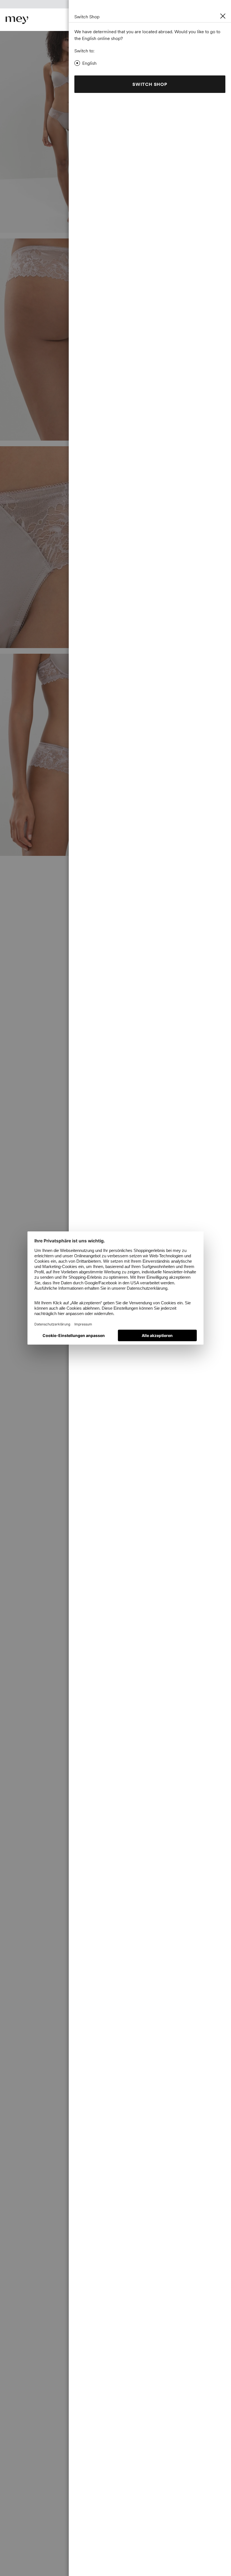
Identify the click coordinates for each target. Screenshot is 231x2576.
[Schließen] (223, 16)
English (89, 63)
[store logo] (17, 20)
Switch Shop (150, 84)
